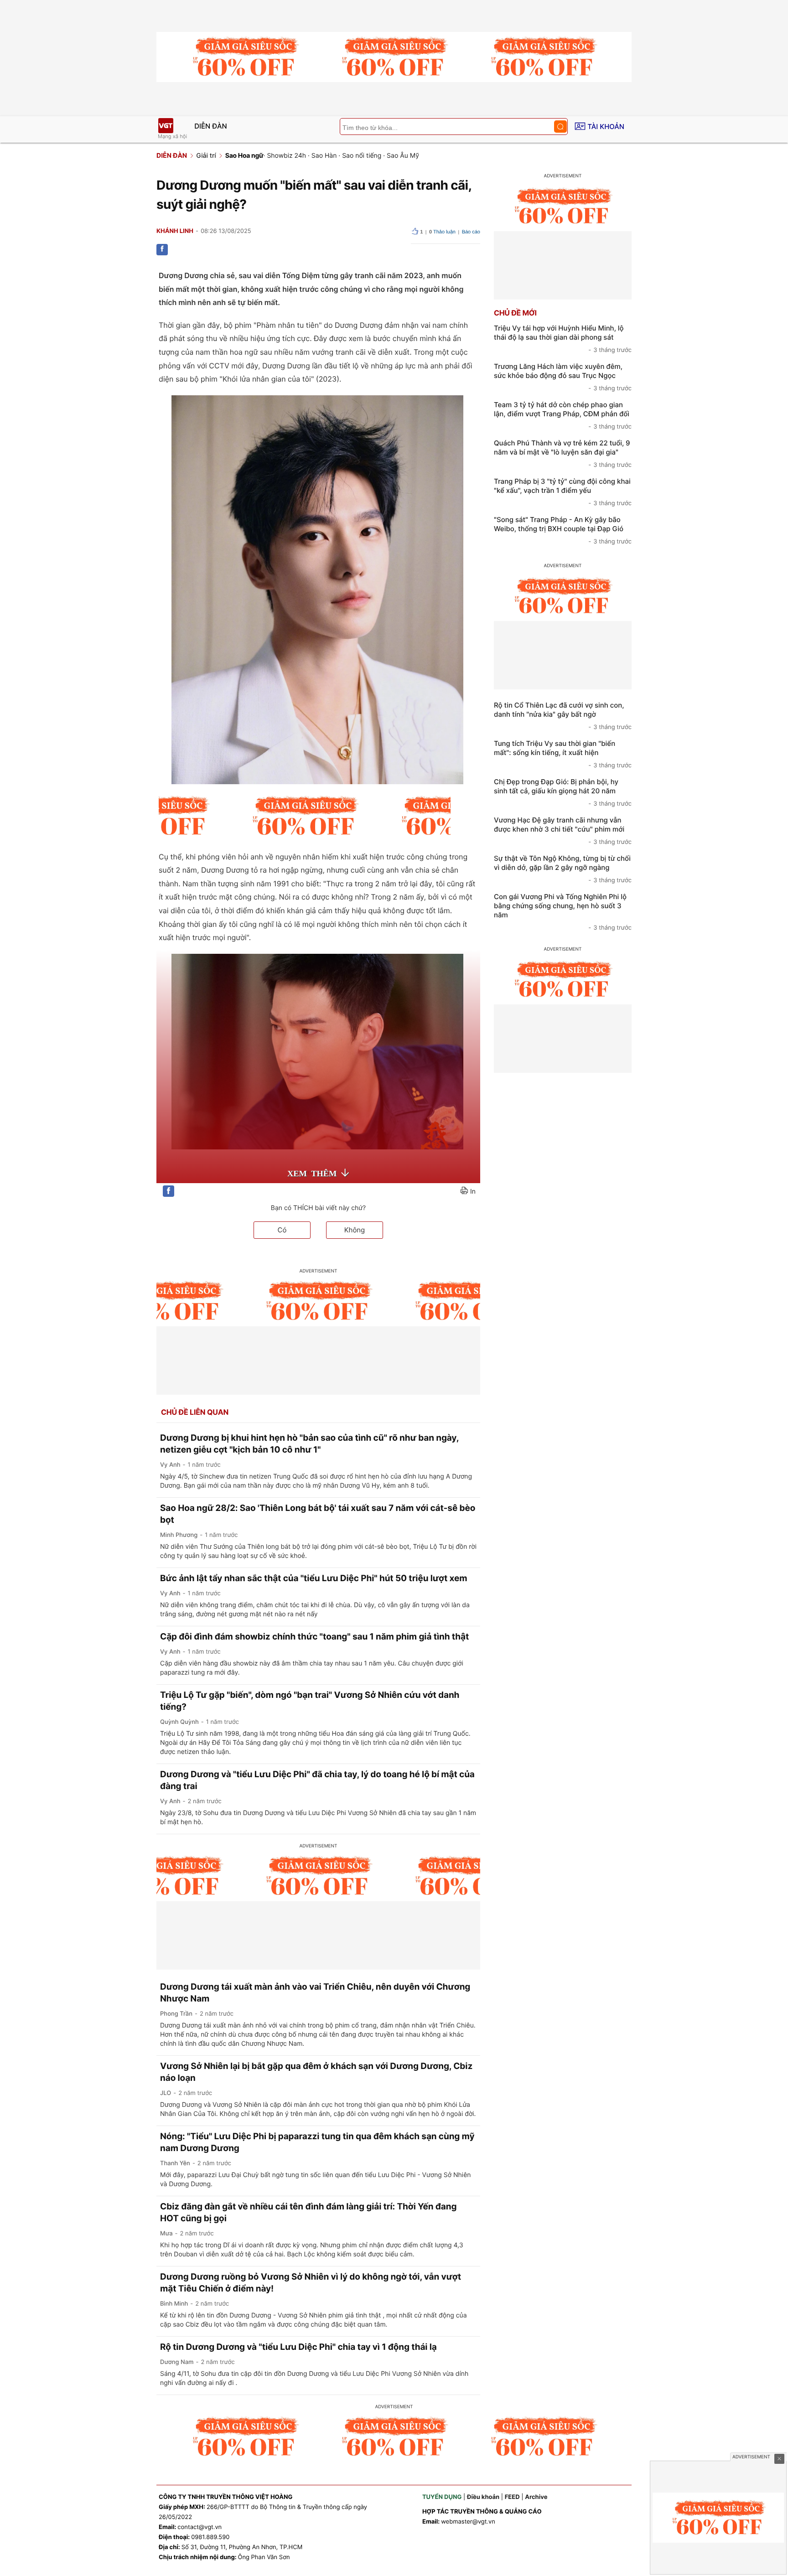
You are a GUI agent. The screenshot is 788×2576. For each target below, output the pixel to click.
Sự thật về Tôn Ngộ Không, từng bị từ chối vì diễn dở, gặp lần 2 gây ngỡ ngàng (563, 869)
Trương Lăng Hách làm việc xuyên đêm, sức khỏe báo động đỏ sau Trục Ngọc (563, 377)
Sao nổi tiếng (362, 156)
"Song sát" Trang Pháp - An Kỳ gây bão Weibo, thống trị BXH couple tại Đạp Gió (563, 530)
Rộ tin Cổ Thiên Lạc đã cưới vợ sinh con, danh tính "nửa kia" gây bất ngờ (563, 716)
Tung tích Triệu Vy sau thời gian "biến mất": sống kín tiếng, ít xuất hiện (563, 754)
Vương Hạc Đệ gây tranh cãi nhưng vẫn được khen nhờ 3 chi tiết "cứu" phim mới (563, 831)
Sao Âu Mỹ (403, 156)
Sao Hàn (324, 156)
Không (355, 1230)
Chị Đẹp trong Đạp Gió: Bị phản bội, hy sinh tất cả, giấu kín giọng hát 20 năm (563, 792)
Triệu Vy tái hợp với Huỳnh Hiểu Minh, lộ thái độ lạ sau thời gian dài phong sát (563, 339)
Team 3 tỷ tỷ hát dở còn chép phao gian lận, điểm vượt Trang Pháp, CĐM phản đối (563, 415)
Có (282, 1230)
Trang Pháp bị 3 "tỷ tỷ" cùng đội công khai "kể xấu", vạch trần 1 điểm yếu (563, 492)
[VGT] (166, 126)
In (473, 1192)
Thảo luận (442, 232)
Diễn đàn (211, 126)
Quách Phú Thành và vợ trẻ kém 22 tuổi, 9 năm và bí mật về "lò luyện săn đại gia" (563, 454)
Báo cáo (471, 232)
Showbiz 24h (286, 156)
